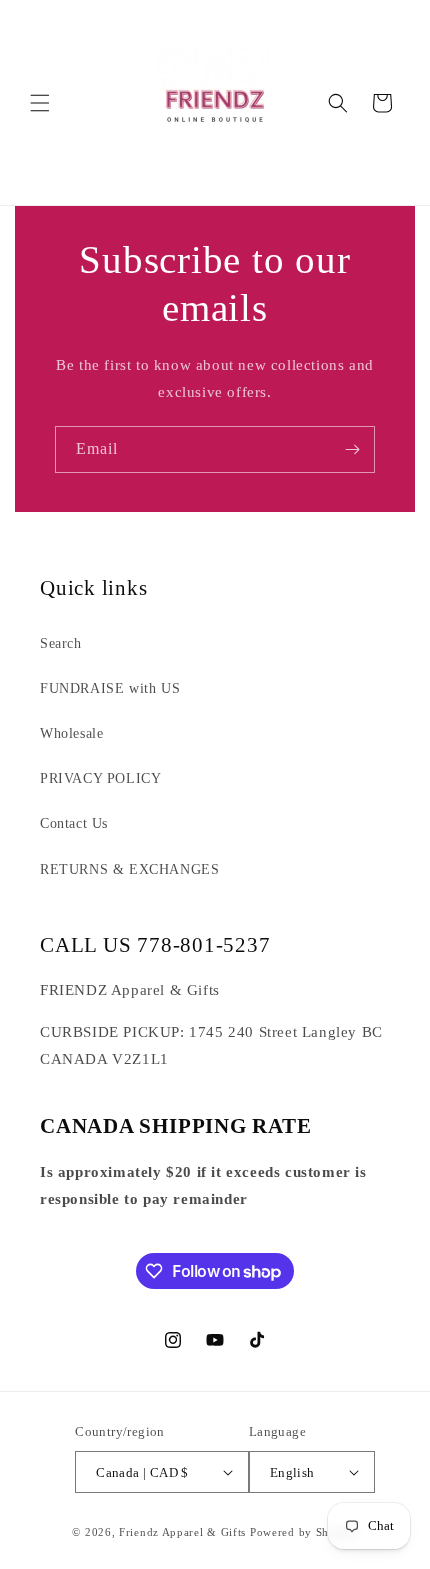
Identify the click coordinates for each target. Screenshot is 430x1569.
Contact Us (74, 823)
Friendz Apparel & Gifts (184, 1532)
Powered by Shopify (304, 1532)
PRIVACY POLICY (100, 778)
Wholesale (71, 733)
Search (61, 643)
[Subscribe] (352, 449)
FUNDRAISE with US (110, 688)
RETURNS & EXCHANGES (129, 869)
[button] (40, 103)
